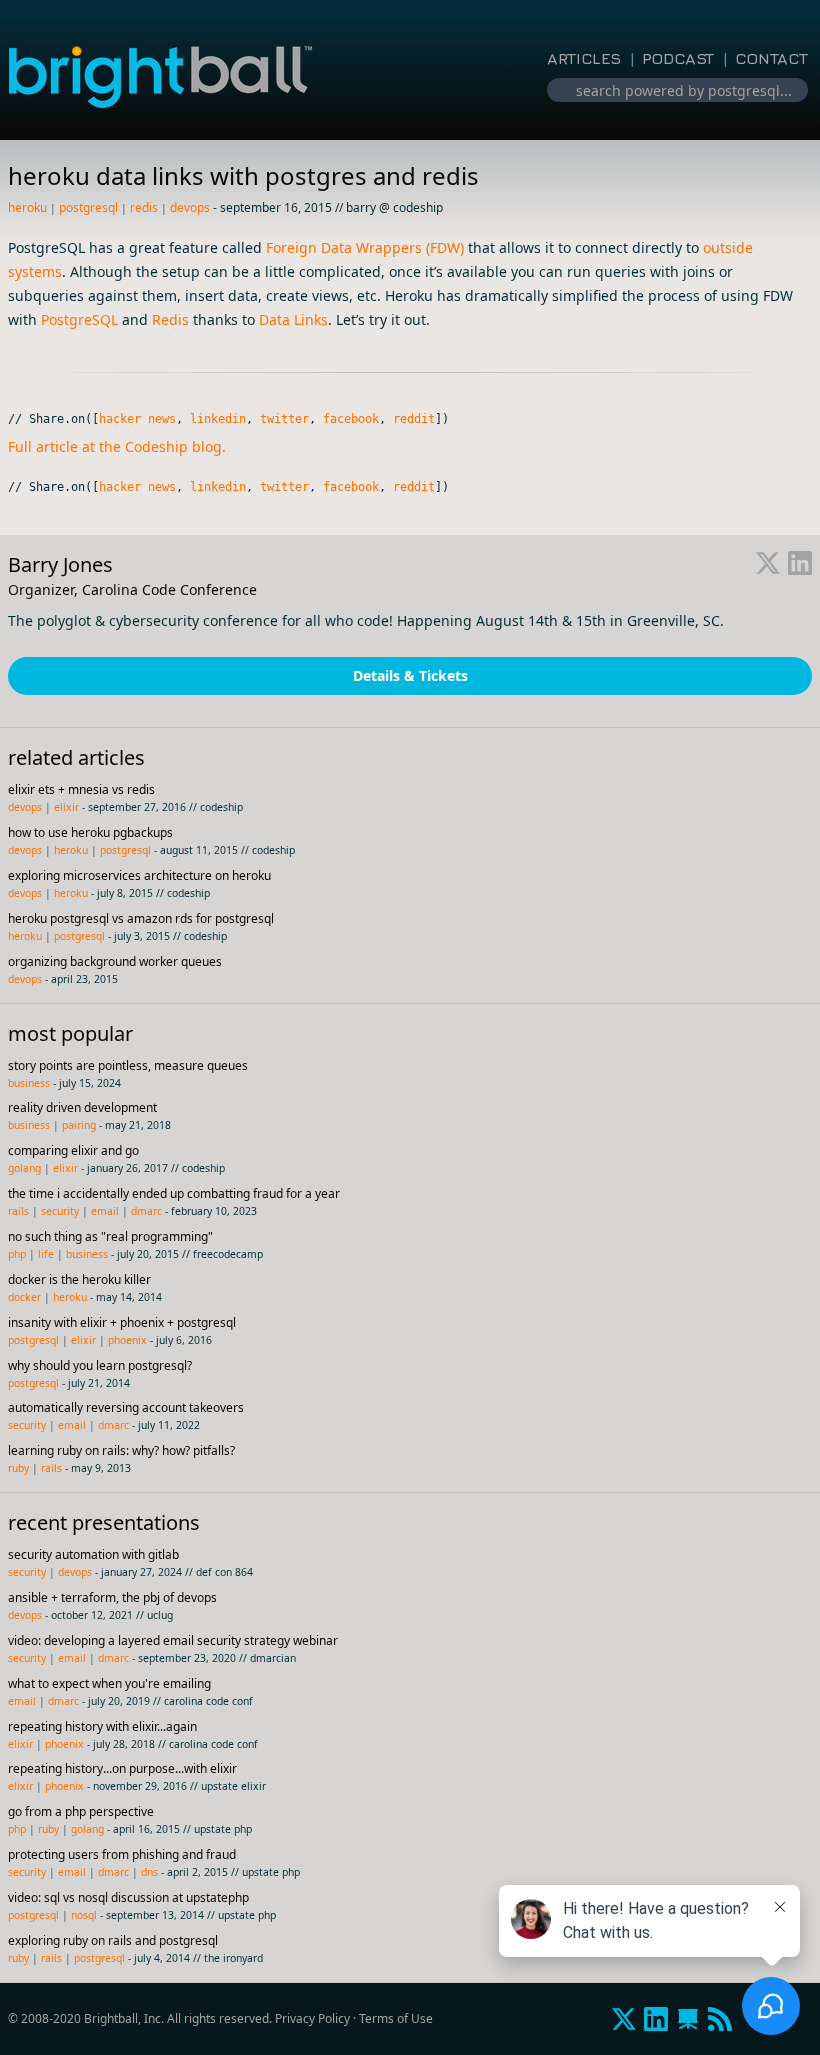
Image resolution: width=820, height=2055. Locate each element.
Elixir (66, 807)
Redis (170, 319)
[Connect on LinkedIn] (800, 565)
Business (29, 1083)
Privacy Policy (312, 2018)
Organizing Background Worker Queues (115, 961)
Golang (24, 1168)
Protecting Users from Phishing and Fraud (122, 1854)
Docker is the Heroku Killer (79, 1279)
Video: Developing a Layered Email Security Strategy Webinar (173, 1640)
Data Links (293, 319)
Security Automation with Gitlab (93, 1554)
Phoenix (127, 1340)
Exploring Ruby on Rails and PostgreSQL (113, 1940)
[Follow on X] (768, 565)
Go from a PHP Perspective (81, 1811)
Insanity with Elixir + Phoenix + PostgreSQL (122, 1322)
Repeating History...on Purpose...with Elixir (122, 1768)
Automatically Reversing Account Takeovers (126, 1407)
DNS (149, 1872)
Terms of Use (396, 2018)
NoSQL (84, 1915)
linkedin (218, 419)
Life (46, 1254)
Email (105, 1211)
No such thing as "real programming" (110, 1236)
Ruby (18, 1468)
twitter (284, 419)
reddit (414, 419)
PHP (17, 1254)
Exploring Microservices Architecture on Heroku (139, 875)
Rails (18, 1211)
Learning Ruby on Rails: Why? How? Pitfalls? (121, 1450)
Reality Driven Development (82, 1107)
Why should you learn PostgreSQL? (100, 1365)
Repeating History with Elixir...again (102, 1726)
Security (60, 1211)
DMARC (146, 1211)
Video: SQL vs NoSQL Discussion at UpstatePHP (128, 1897)
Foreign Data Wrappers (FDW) (365, 247)
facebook (351, 419)
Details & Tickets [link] (410, 675)
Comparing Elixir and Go (73, 1150)
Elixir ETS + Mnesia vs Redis (81, 789)
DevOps (190, 207)
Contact (771, 58)
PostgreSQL (88, 207)
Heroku (27, 207)
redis (144, 207)
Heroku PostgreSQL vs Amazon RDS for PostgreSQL (141, 918)
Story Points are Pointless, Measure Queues (128, 1065)
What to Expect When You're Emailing (109, 1683)
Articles (584, 58)
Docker (24, 1297)
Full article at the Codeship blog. (117, 446)
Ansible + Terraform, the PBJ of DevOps (112, 1597)
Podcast (678, 58)
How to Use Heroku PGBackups (90, 832)
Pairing (79, 1125)
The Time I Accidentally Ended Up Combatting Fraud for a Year (174, 1193)
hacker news (137, 419)
